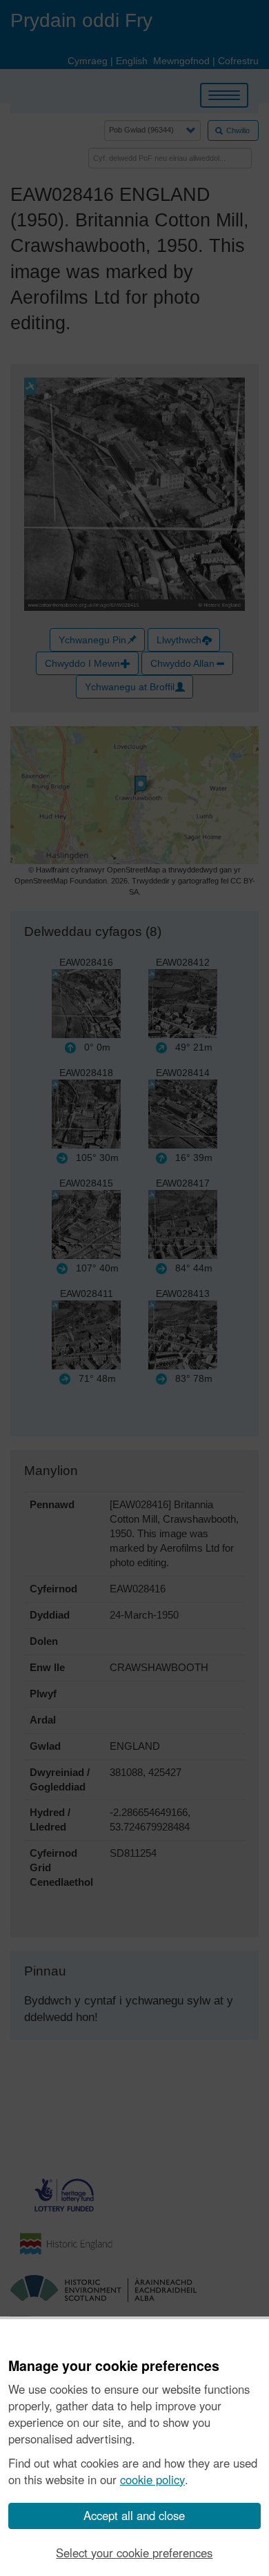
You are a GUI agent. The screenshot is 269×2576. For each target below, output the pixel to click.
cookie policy (152, 2479)
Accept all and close (134, 2515)
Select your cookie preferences (134, 2553)
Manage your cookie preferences (114, 2366)
